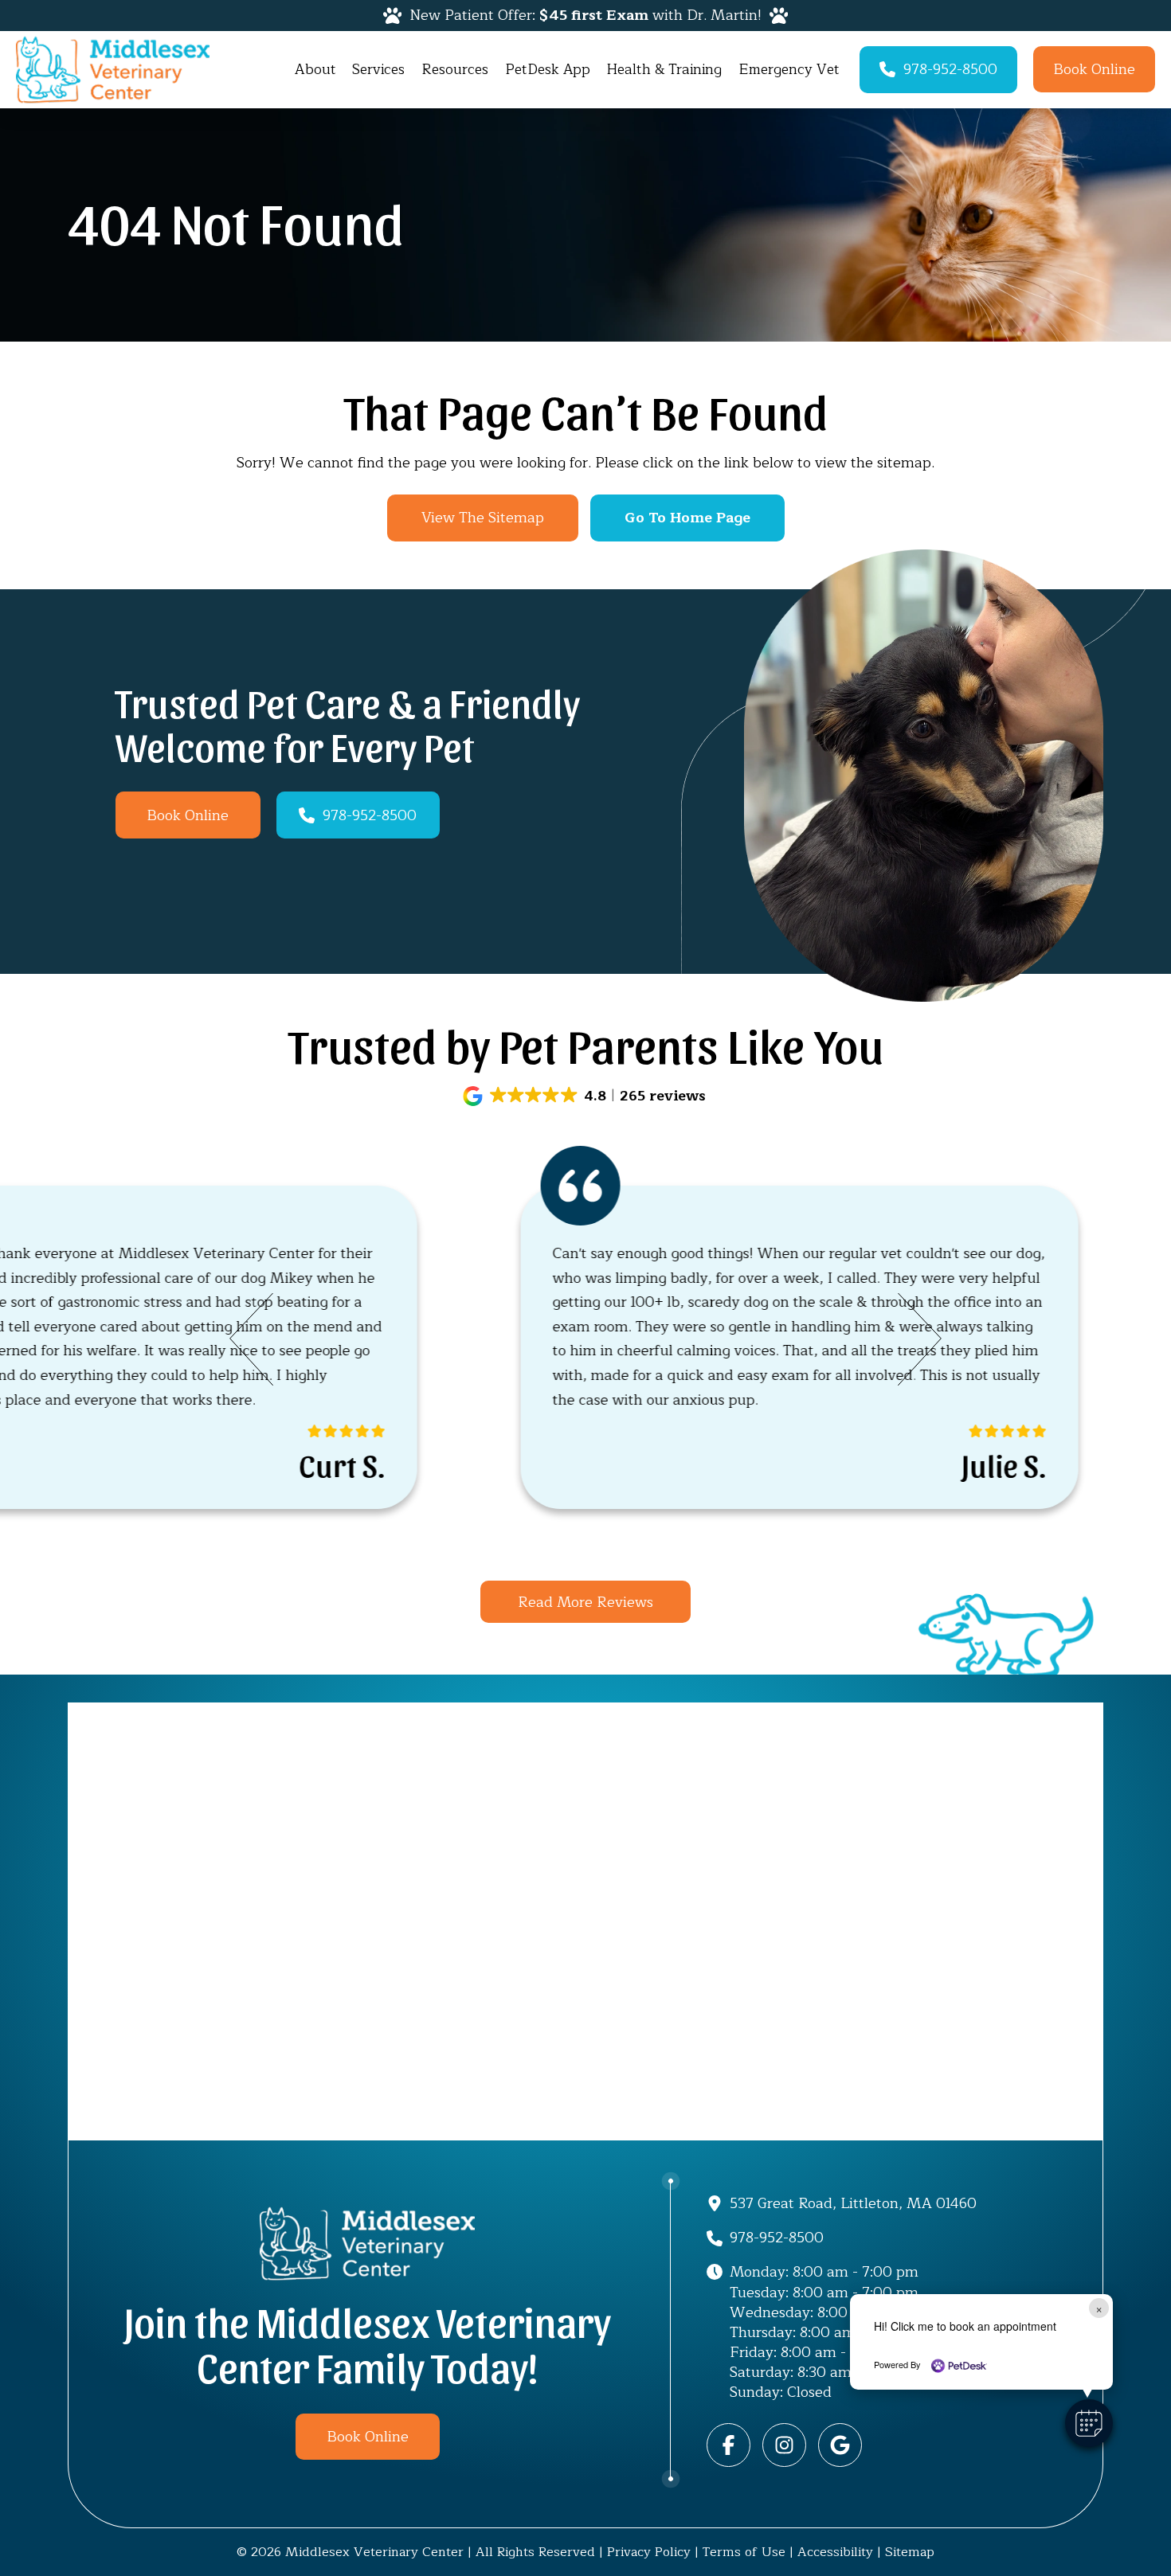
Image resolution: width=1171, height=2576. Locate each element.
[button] (586, 1096)
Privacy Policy (649, 2552)
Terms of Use (744, 2552)
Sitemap (910, 2552)
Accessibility (835, 2552)
